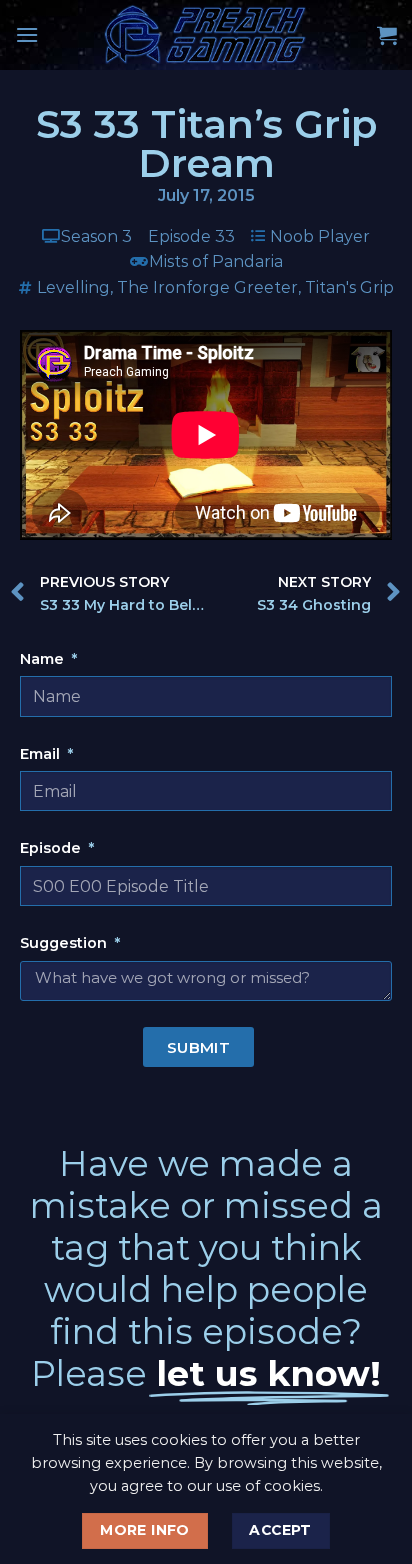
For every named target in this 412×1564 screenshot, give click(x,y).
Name (44, 659)
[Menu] (27, 34)
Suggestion (65, 943)
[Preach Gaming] (206, 35)
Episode (52, 848)
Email (42, 754)
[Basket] (387, 35)
